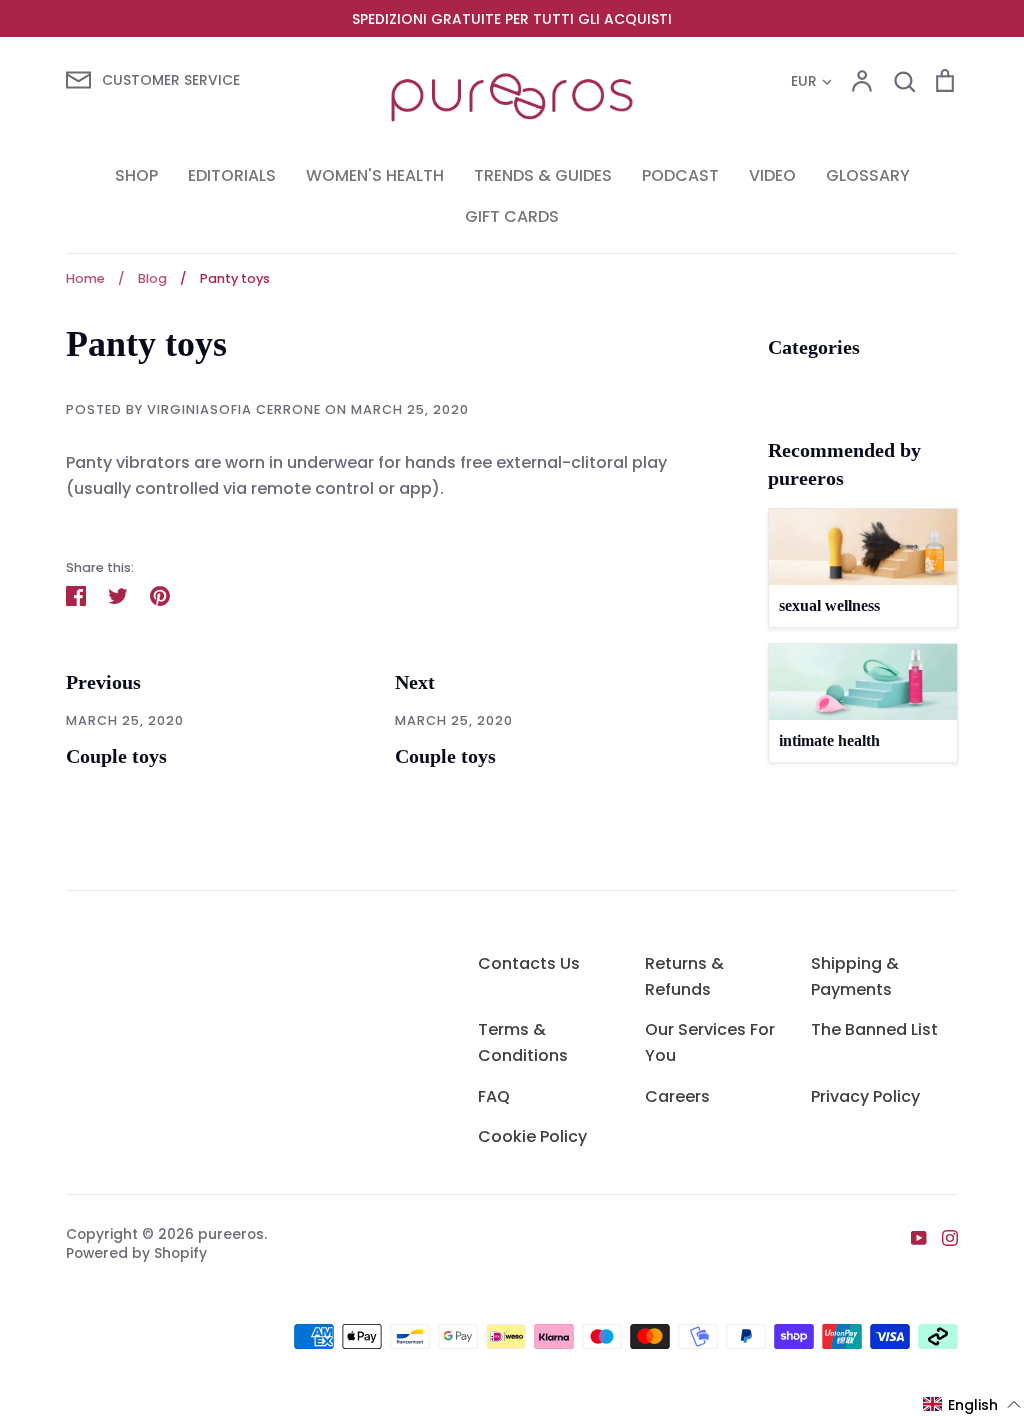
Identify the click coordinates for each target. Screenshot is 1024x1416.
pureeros (231, 1234)
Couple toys (116, 756)
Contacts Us (529, 963)
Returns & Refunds (684, 976)
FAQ (494, 1096)
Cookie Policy (532, 1136)
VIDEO (772, 175)
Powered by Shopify (136, 1253)
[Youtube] (911, 1237)
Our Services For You (710, 1042)
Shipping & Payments (855, 976)
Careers (677, 1096)
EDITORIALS (232, 175)
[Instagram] (942, 1237)
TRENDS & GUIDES (543, 175)
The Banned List (874, 1029)
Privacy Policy (865, 1096)
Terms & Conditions (523, 1042)
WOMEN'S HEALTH (375, 175)
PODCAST (680, 175)
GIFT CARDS (512, 216)
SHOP (136, 175)
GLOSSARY (868, 175)
